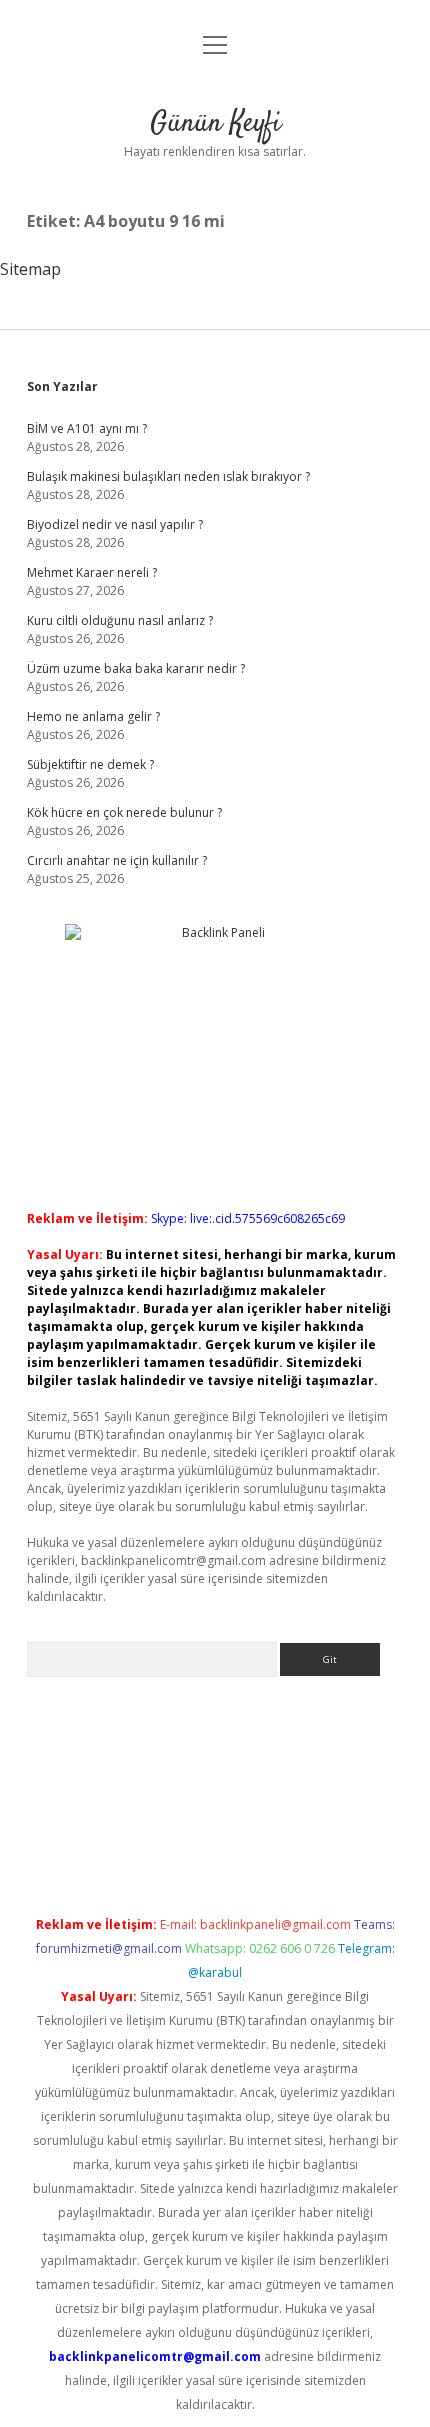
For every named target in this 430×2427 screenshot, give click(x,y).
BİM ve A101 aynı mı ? (87, 428)
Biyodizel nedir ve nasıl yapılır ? (115, 524)
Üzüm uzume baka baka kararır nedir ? (136, 668)
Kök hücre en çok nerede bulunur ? (124, 812)
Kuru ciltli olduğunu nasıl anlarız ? (120, 620)
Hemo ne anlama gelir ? (93, 716)
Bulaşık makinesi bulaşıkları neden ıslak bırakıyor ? (168, 476)
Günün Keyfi (215, 124)
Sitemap (30, 269)
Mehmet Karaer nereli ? (92, 572)
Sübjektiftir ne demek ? (90, 764)
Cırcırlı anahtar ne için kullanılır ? (117, 860)
